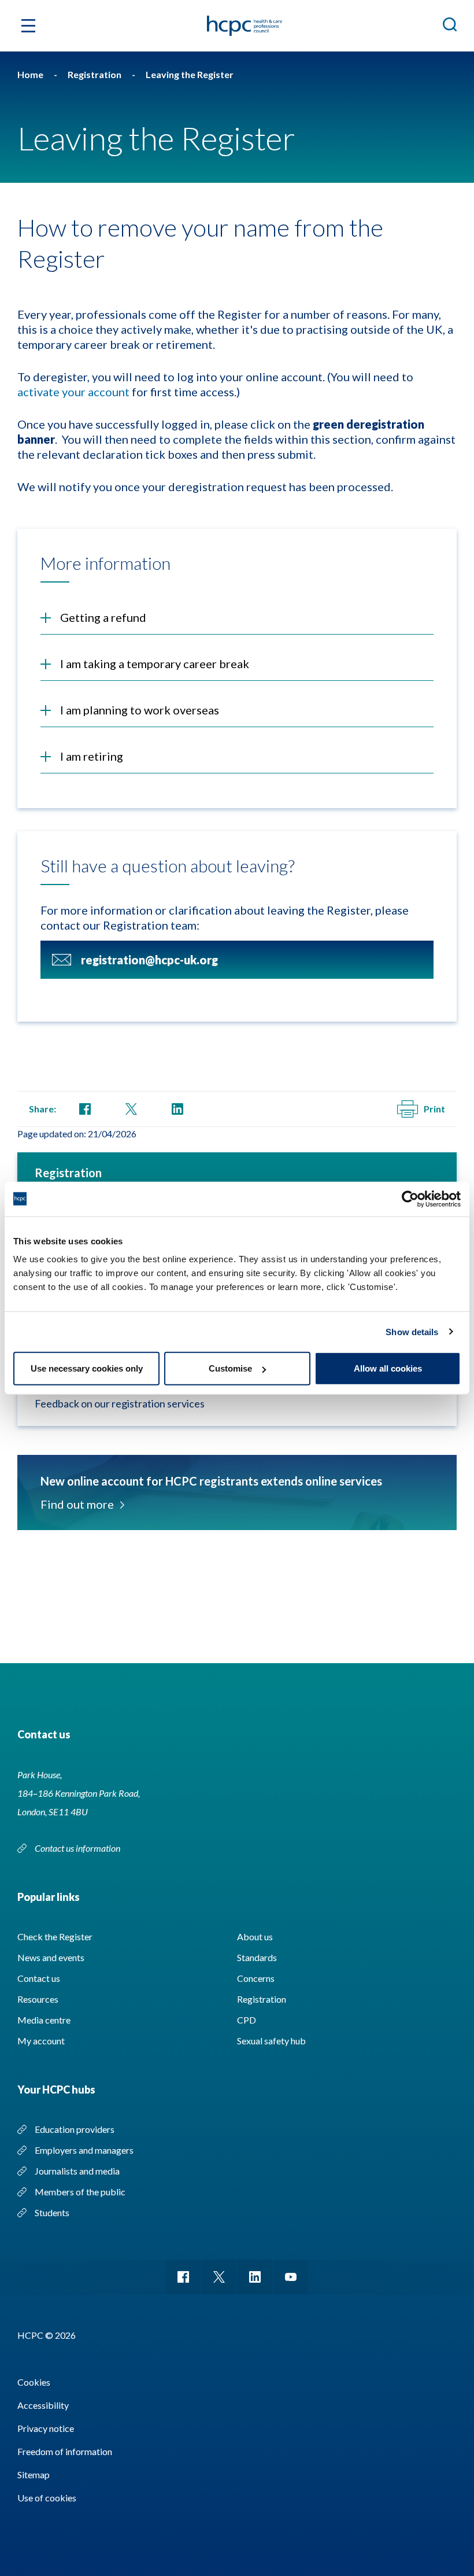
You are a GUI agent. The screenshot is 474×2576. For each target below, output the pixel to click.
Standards (257, 1957)
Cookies (34, 2382)
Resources (38, 1999)
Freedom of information (65, 2451)
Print (434, 1109)
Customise (230, 1368)
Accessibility (43, 2405)
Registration (68, 1173)
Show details (412, 1331)
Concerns (256, 1978)
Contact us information (78, 1848)
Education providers (75, 2129)
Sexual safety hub (271, 2041)
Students (52, 2212)
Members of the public (80, 2192)
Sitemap (34, 2474)
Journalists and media (77, 2171)
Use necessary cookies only (87, 1368)
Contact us (39, 1978)
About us (255, 1936)
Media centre (44, 2020)
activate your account (73, 392)
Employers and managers (84, 2150)
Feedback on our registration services (120, 1403)
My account (41, 2041)
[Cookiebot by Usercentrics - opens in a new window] (410, 1199)
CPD (247, 2020)
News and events (51, 1957)
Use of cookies (47, 2498)
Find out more (77, 1504)
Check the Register (55, 1936)
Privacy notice (46, 2428)
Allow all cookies (388, 1368)
